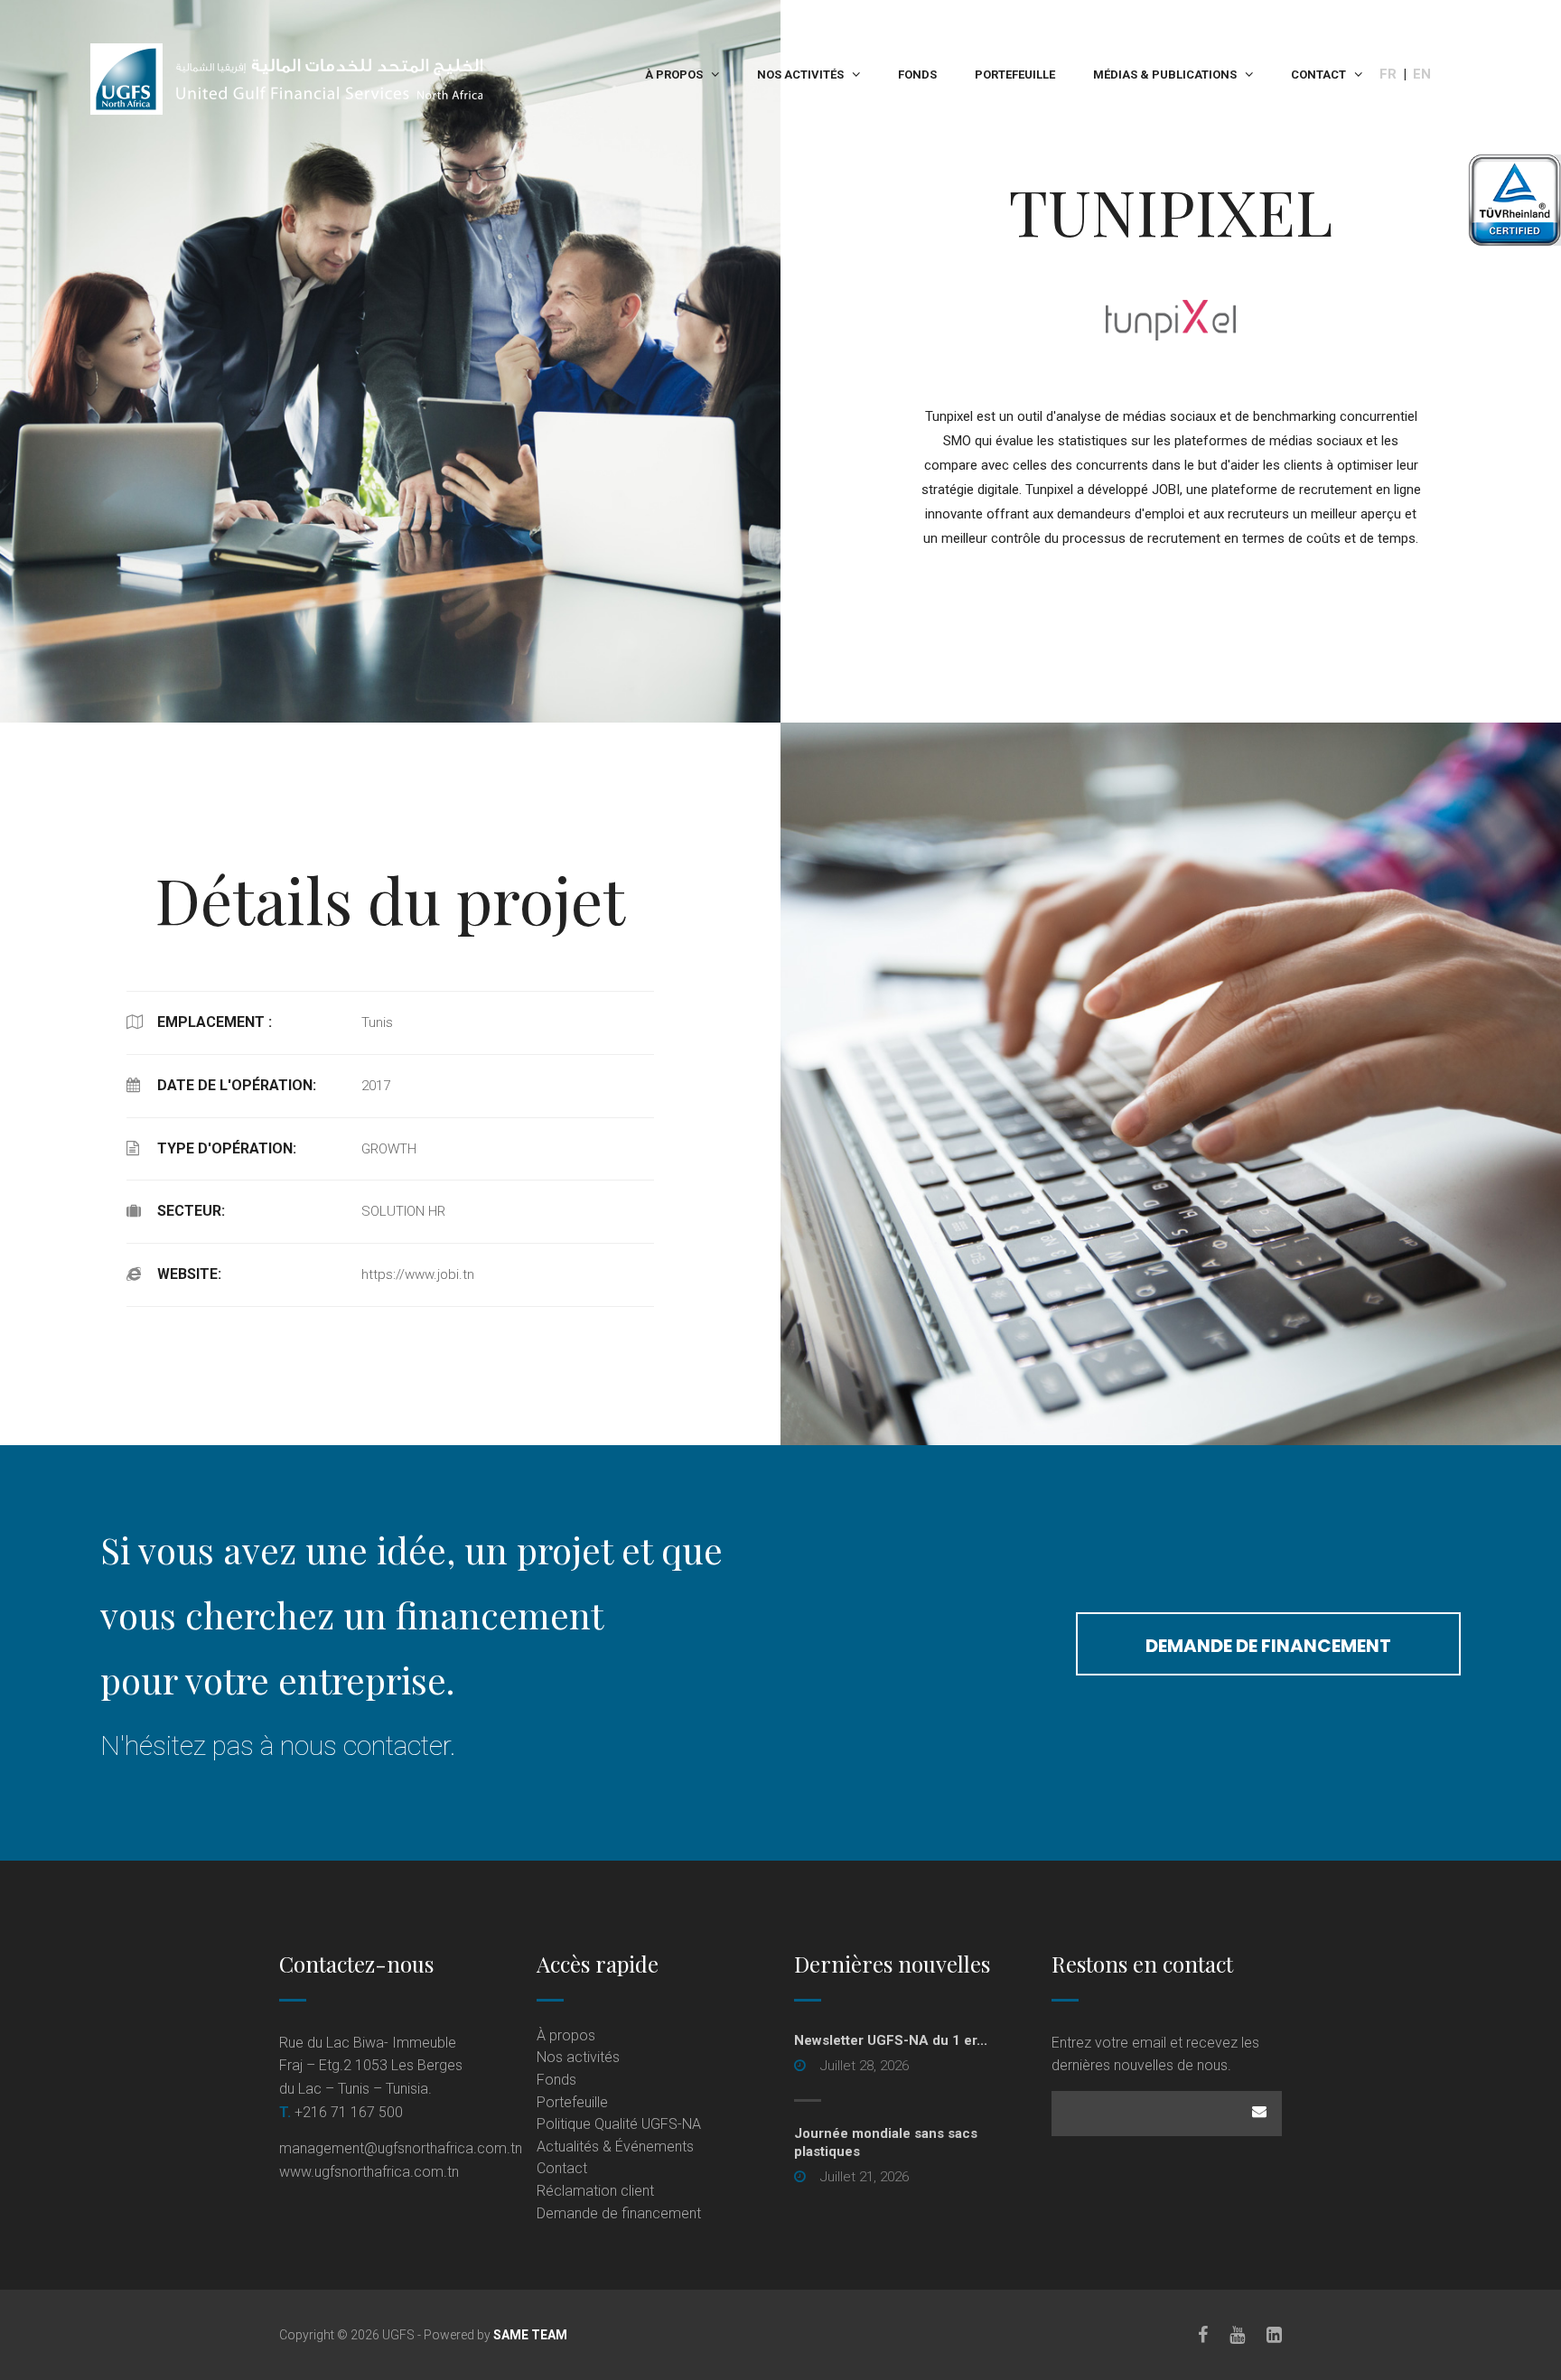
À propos (674, 75)
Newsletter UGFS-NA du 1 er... (891, 2040)
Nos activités (800, 75)
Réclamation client (595, 2191)
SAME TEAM (530, 2335)
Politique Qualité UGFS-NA (619, 2124)
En (1422, 74)
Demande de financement (1268, 1646)
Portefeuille (1015, 75)
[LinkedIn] (1274, 2335)
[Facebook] (1203, 2335)
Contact (1318, 75)
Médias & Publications (1165, 75)
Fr (1388, 74)
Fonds (917, 75)
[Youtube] (1237, 2335)
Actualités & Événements (615, 2147)
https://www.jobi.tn (418, 1274)
